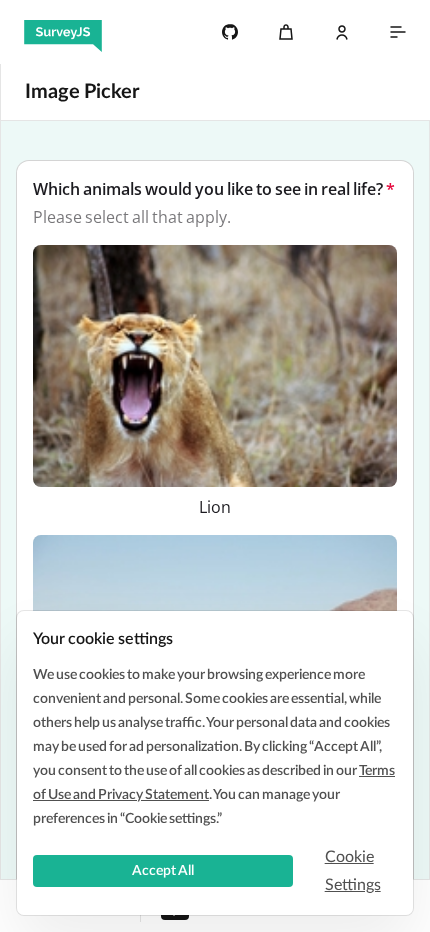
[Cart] (286, 32)
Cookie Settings (353, 871)
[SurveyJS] (63, 32)
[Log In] (342, 32)
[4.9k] (230, 32)
